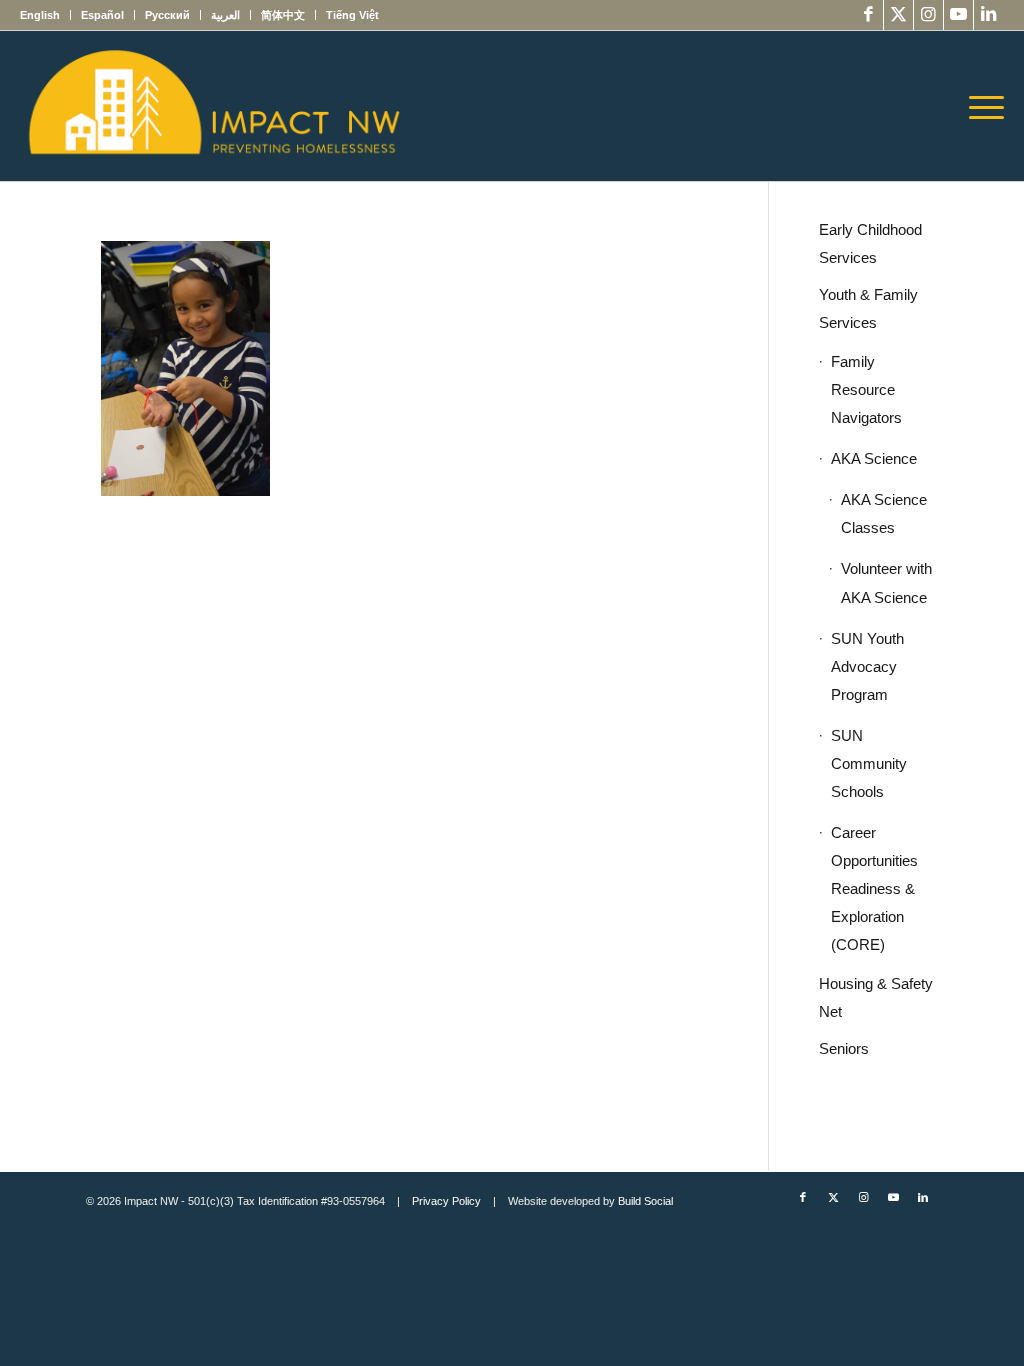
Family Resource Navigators (866, 389)
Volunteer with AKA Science (886, 582)
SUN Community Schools (869, 763)
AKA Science (874, 458)
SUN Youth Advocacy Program (867, 666)
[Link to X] (898, 15)
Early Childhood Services (870, 243)
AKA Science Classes (884, 513)
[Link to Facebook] (868, 15)
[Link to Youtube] (958, 15)
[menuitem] (45, 15)
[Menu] (980, 106)
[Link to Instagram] (928, 15)
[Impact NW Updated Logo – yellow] (213, 106)
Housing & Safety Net (876, 997)
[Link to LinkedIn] (989, 15)
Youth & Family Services (868, 308)
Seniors (844, 1048)
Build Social (645, 1201)
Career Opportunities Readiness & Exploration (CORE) (874, 888)
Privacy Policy (446, 1201)
